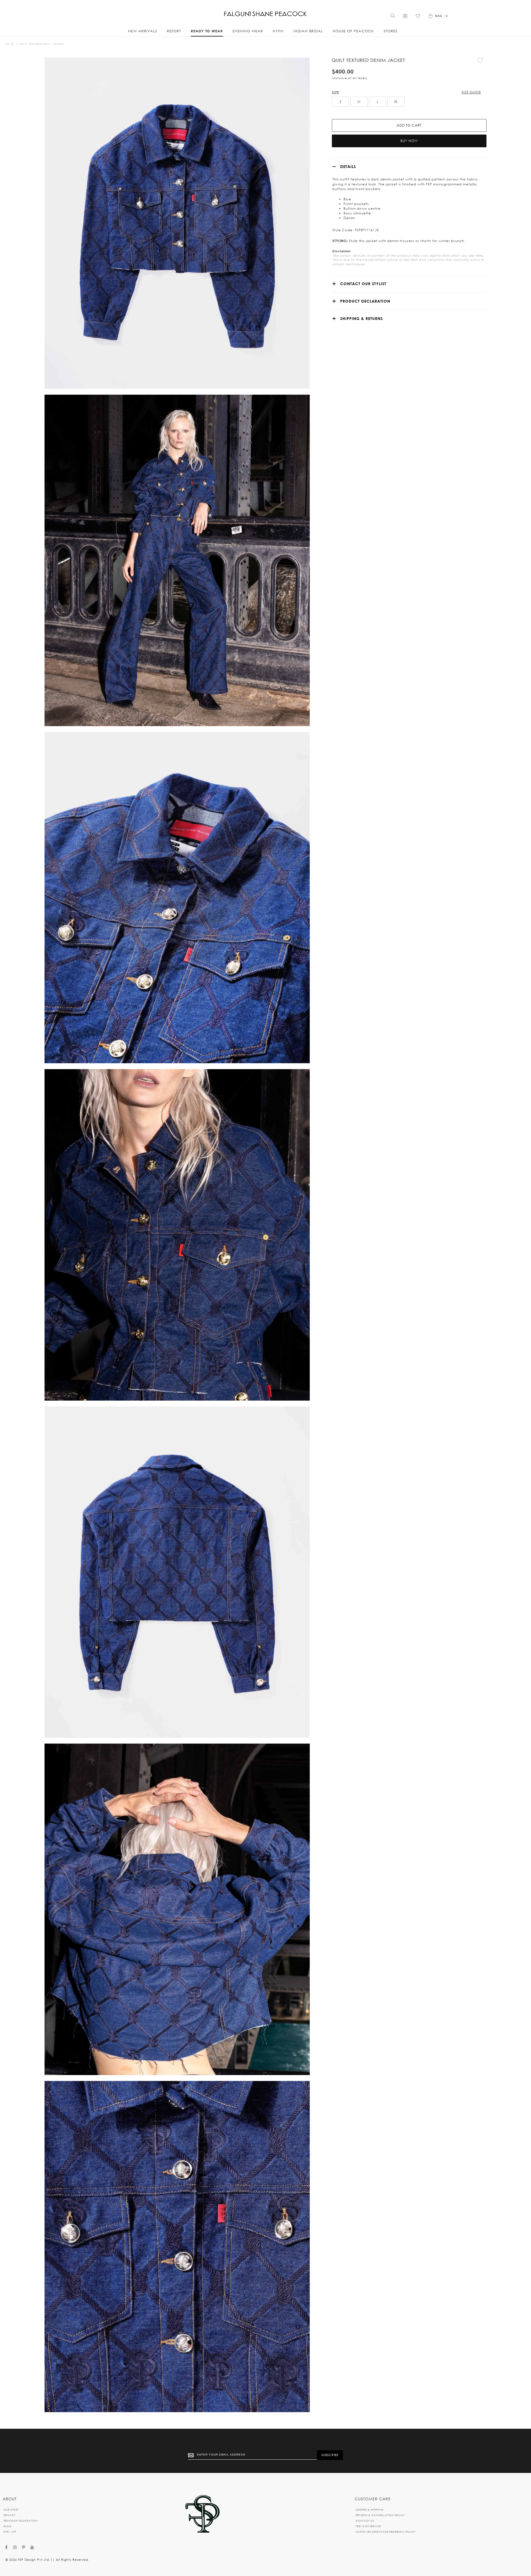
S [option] (340, 102)
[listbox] (409, 102)
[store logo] (265, 14)
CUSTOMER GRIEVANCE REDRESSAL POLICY (386, 2532)
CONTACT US (365, 2521)
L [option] (378, 102)
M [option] (359, 102)
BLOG (8, 2526)
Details (348, 166)
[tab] (409, 166)
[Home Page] (202, 2514)
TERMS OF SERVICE (368, 2526)
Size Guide (471, 92)
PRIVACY (10, 2515)
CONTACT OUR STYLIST (363, 284)
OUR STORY (11, 2510)
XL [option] (396, 102)
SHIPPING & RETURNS (361, 318)
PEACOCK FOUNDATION (21, 2521)
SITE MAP (10, 2532)
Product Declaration (365, 301)
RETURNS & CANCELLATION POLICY (380, 2515)
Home (9, 44)
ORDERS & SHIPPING (370, 2510)
